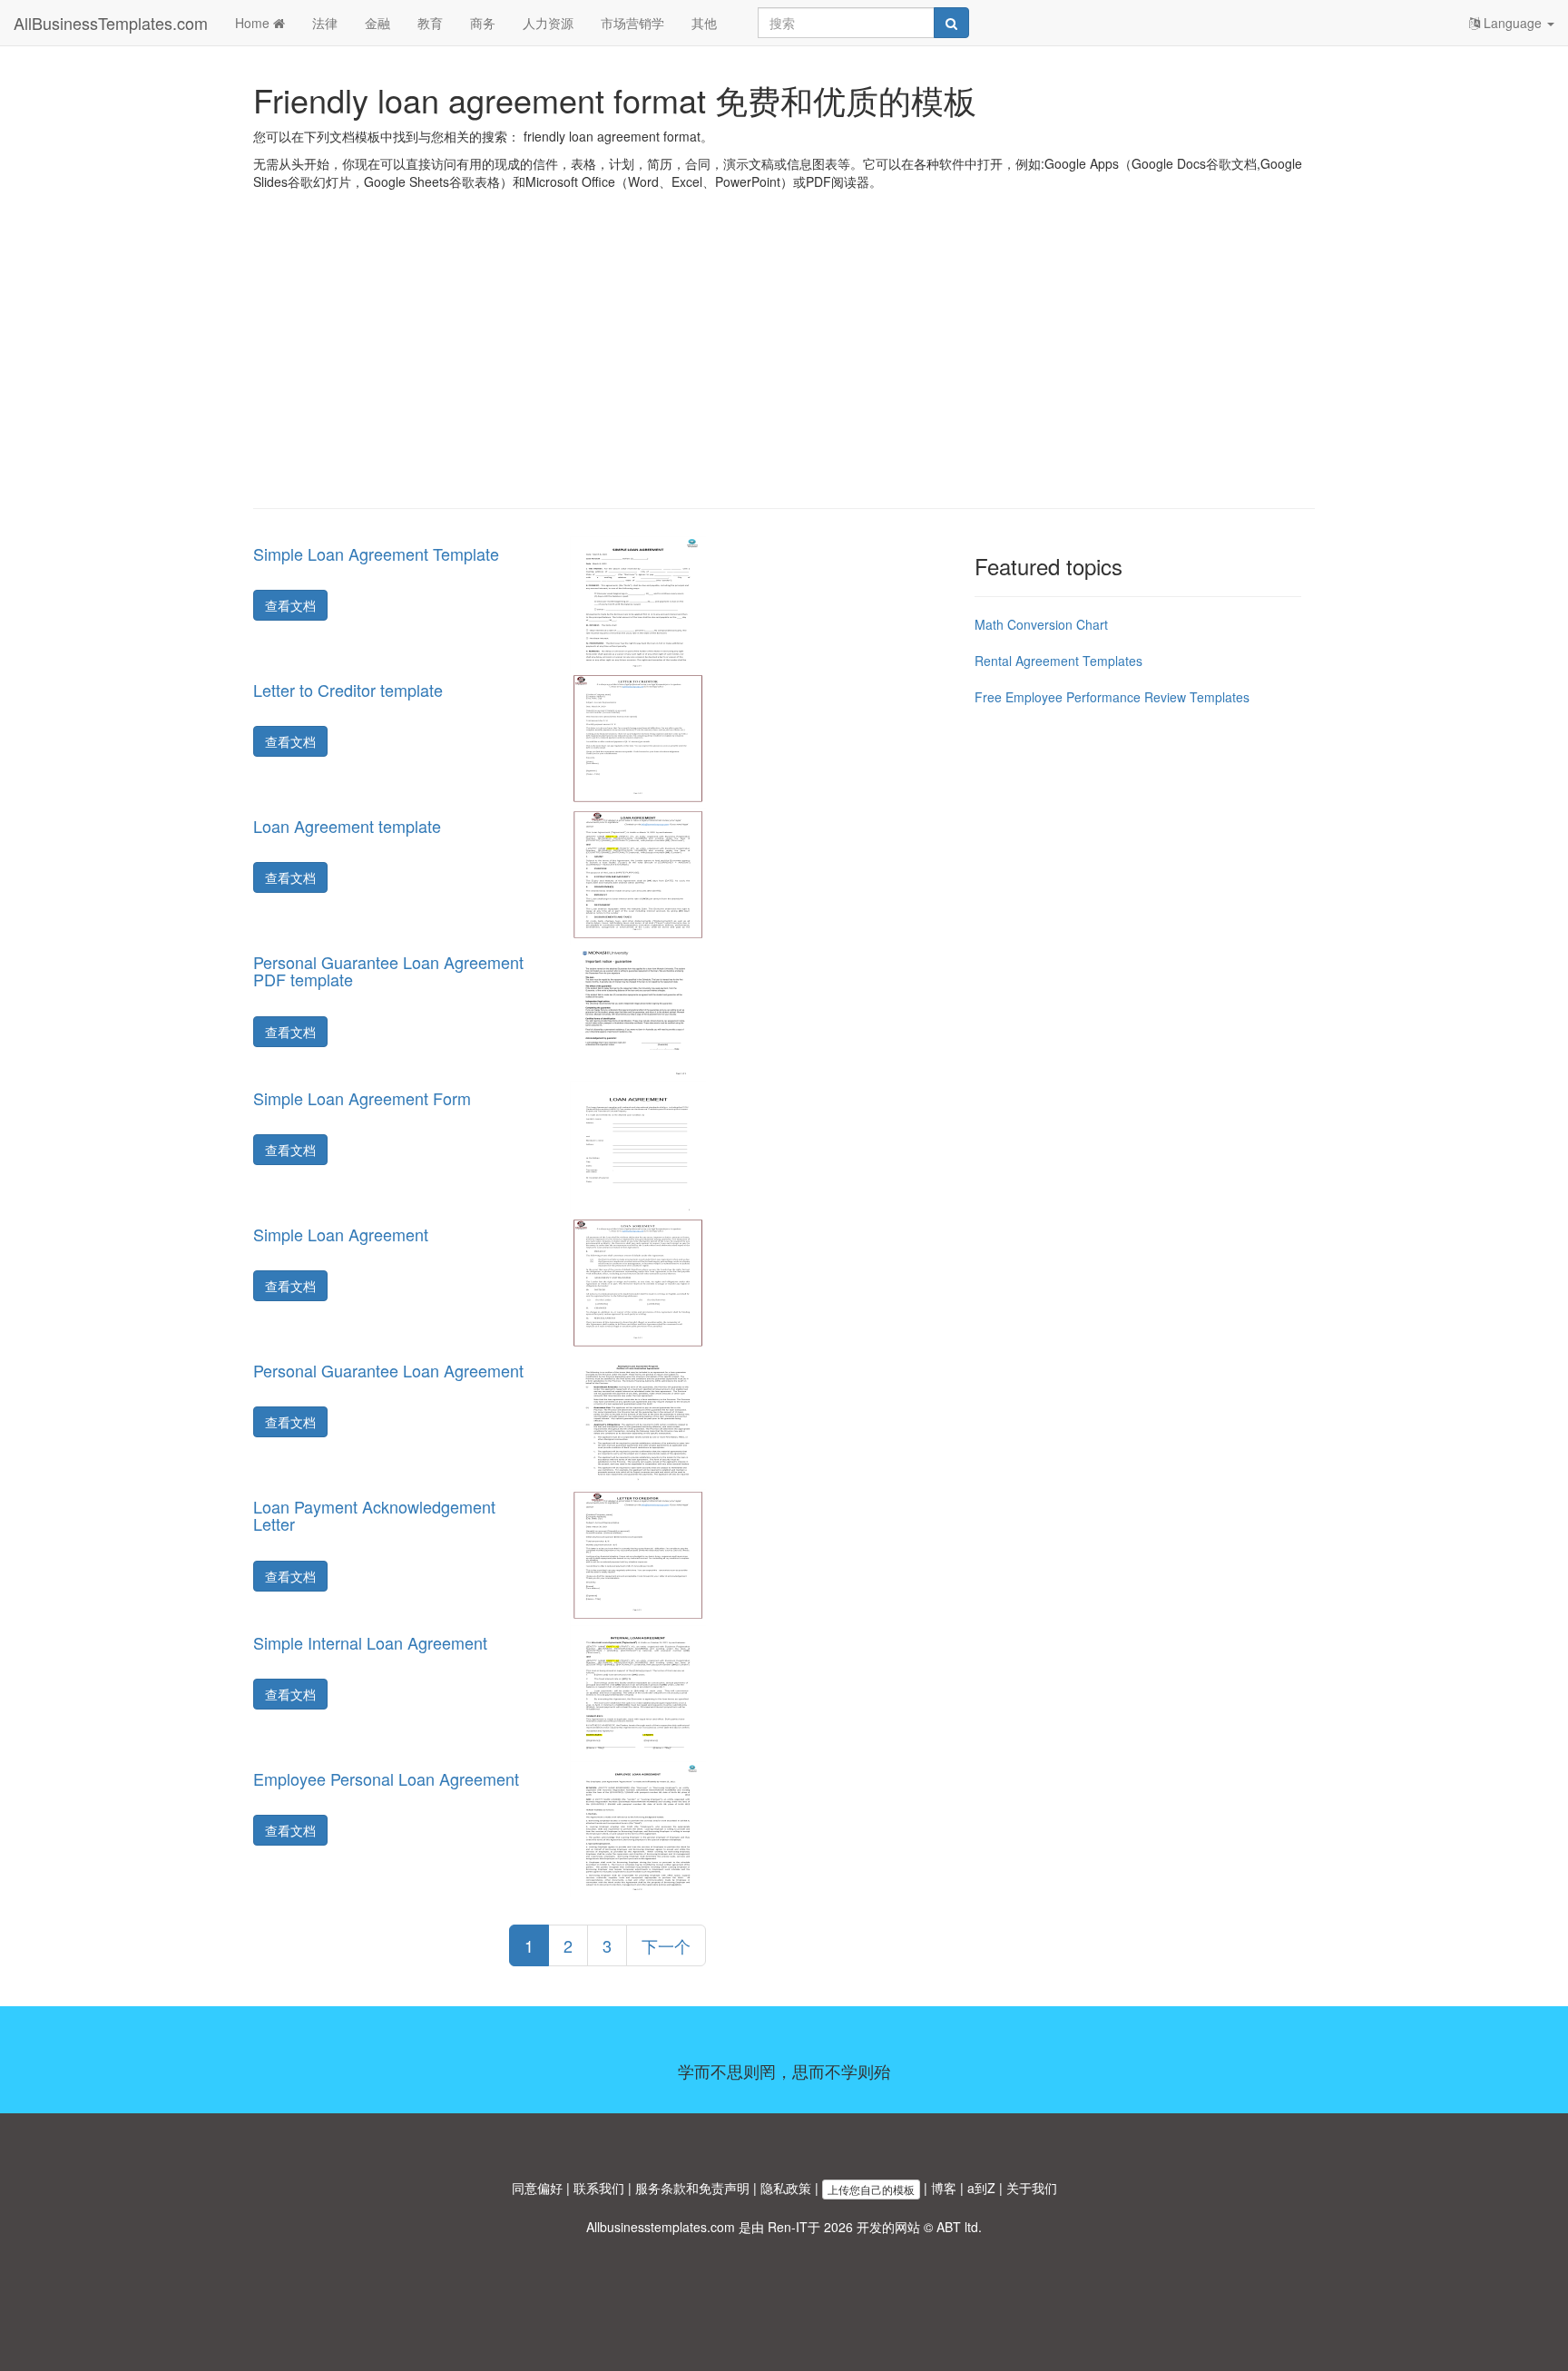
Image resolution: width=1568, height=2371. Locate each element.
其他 (704, 23)
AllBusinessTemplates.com (111, 23)
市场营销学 (632, 23)
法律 (325, 23)
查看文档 (290, 605)
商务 (483, 23)
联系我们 (599, 2188)
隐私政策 (786, 2188)
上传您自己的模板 (871, 2189)
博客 (944, 2188)
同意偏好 (537, 2188)
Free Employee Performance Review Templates (1112, 697)
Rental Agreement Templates (1058, 661)
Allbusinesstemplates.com (661, 2227)
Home (254, 23)
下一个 (666, 1945)
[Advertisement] (784, 363)
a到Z (981, 2188)
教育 (430, 23)
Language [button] (1513, 23)
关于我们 (1032, 2188)
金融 (377, 23)
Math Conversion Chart (1041, 624)
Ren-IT (788, 2227)
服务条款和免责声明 (692, 2188)
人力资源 (548, 23)
